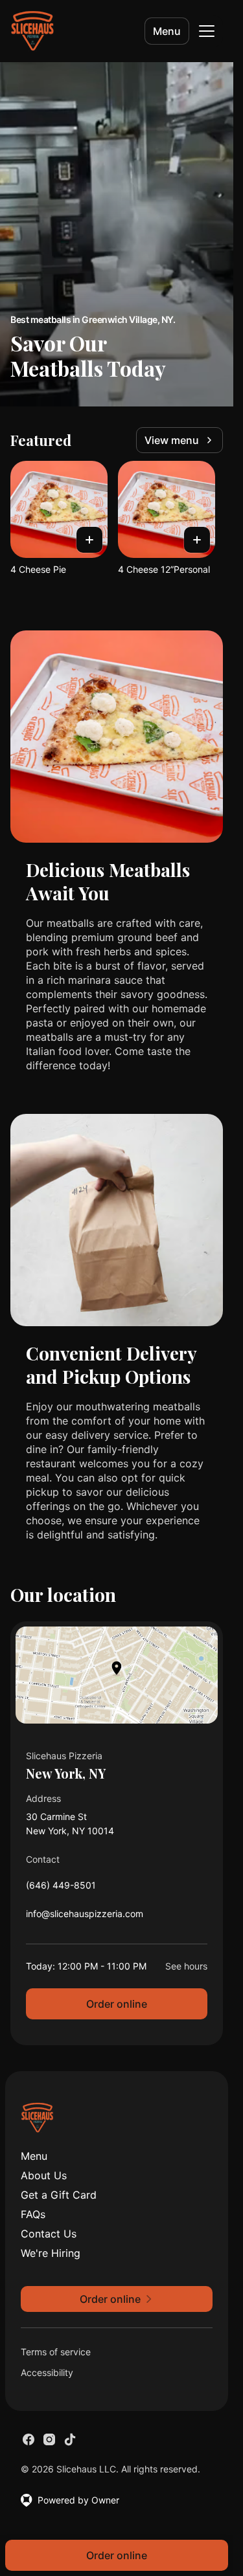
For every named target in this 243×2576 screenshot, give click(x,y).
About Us (44, 2175)
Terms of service (56, 2352)
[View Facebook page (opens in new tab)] (29, 2439)
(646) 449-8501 (61, 1888)
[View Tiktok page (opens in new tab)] (70, 2439)
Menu (167, 31)
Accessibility (47, 2372)
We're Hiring (51, 2253)
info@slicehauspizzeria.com (85, 1917)
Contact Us (49, 2234)
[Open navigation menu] (207, 31)
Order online (117, 2004)
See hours (186, 1966)
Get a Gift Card (59, 2195)
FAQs (33, 2214)
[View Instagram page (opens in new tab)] (49, 2439)
